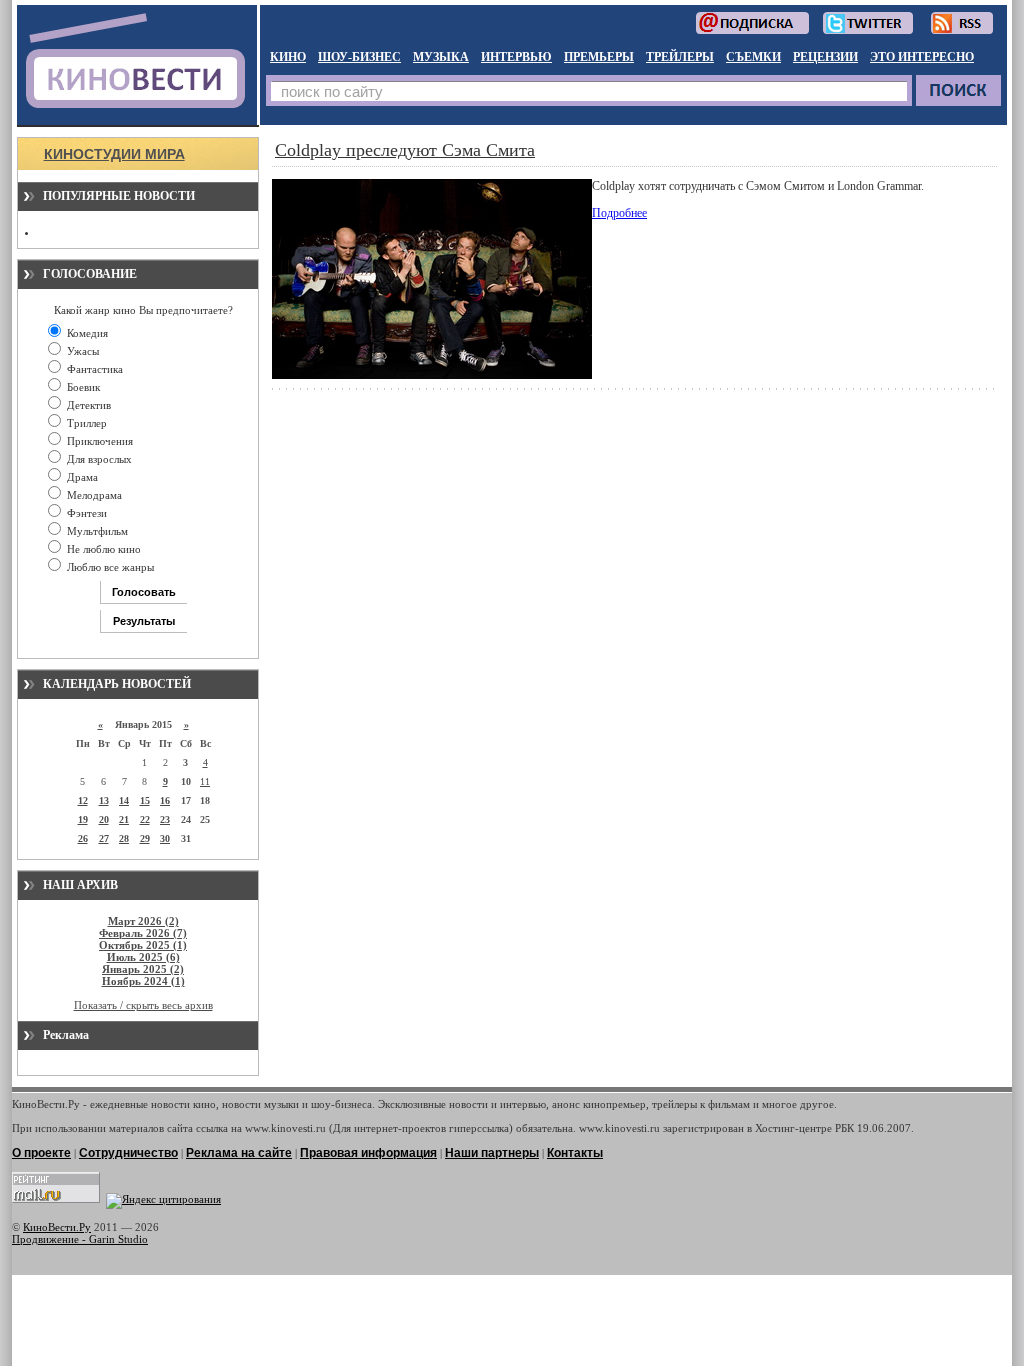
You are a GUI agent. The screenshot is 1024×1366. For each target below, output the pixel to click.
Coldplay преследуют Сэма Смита (405, 150)
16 (165, 800)
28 (124, 838)
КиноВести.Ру (57, 1227)
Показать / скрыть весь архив (143, 1005)
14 (124, 800)
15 (145, 800)
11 (205, 781)
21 (124, 819)
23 (165, 819)
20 (104, 819)
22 (145, 819)
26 (83, 838)
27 (104, 838)
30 (165, 838)
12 (83, 800)
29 (145, 838)
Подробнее (619, 213)
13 (104, 800)
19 (83, 819)
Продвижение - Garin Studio (80, 1239)
